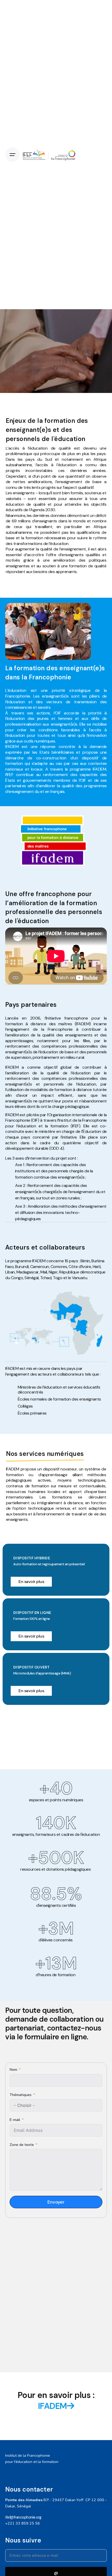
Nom (14, 2069)
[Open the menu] (13, 155)
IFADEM (52, 2406)
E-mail (15, 2120)
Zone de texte (22, 2145)
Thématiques (21, 2095)
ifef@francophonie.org (23, 2517)
